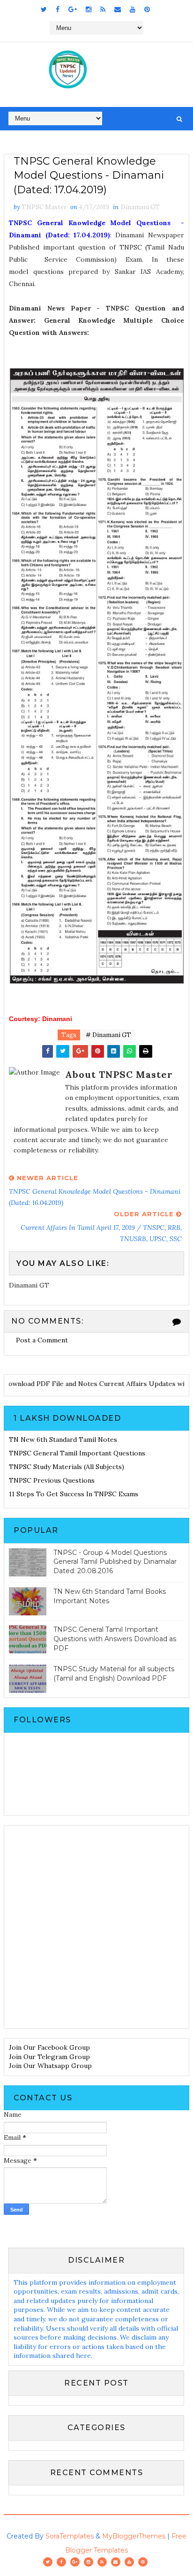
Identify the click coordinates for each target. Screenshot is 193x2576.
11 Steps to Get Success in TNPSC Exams (74, 1494)
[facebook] (58, 9)
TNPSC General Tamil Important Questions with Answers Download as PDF (115, 1639)
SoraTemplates (70, 2536)
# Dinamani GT (108, 1035)
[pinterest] (147, 9)
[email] (118, 9)
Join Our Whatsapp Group (50, 2066)
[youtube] (133, 9)
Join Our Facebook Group (49, 2047)
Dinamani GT (140, 207)
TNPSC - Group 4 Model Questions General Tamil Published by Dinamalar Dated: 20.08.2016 (115, 1562)
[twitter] (44, 9)
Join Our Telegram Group (49, 2057)
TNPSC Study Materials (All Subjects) (67, 1467)
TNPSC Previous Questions (52, 1480)
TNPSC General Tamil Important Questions (77, 1453)
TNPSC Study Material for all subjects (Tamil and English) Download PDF (114, 1674)
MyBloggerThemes (134, 2536)
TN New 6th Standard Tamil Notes (63, 1440)
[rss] (103, 9)
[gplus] (73, 9)
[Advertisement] (96, 1927)
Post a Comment (42, 1340)
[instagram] (89, 9)
